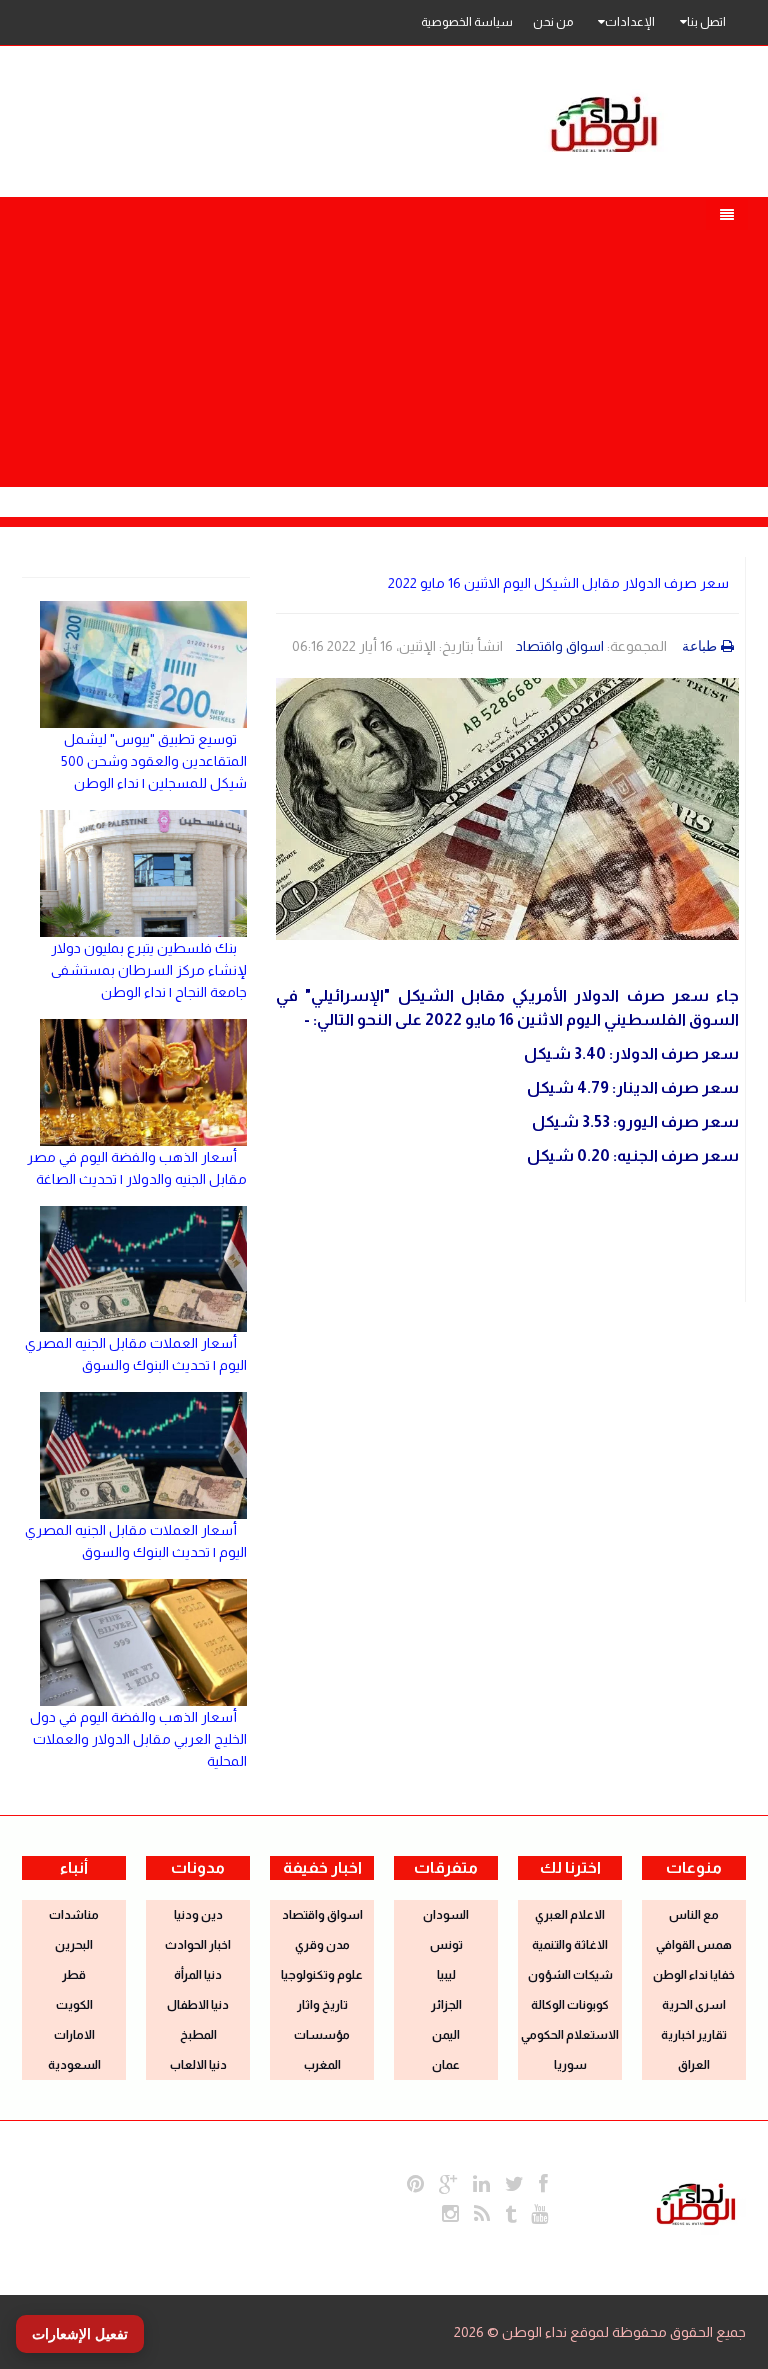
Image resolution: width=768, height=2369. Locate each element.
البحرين (74, 1945)
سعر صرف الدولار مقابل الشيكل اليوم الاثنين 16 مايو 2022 (558, 583)
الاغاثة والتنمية (570, 1945)
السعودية (74, 2065)
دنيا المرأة (198, 1975)
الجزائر (446, 2005)
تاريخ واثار (322, 2005)
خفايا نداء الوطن (694, 1975)
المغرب (322, 2065)
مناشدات (74, 1915)
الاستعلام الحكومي (570, 2035)
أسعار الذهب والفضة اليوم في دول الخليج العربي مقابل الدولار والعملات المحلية (138, 1739)
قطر (74, 1975)
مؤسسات (322, 2035)
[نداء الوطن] (696, 2202)
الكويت (74, 2005)
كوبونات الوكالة (570, 2005)
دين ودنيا (198, 1915)
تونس (446, 1945)
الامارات (74, 2035)
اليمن (446, 2035)
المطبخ (198, 2035)
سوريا (570, 2065)
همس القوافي (694, 1945)
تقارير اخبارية (694, 2035)
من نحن (553, 22)
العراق (694, 2065)
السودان (446, 1915)
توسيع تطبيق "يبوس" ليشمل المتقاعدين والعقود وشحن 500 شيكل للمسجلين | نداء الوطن (154, 761)
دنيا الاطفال (198, 2005)
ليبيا (446, 1975)
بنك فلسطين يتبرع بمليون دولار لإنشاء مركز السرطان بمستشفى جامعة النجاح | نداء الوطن (149, 970)
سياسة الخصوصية (467, 22)
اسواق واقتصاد (560, 646)
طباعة (699, 646)
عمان (446, 2065)
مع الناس (694, 1915)
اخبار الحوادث (198, 1945)
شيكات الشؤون (570, 1975)
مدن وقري (322, 1945)
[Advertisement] (384, 337)
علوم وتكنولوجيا (322, 1975)
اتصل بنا (706, 22)
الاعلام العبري (570, 1915)
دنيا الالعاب (198, 2065)
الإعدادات (630, 22)
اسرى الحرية (694, 2005)
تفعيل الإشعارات (80, 2334)
